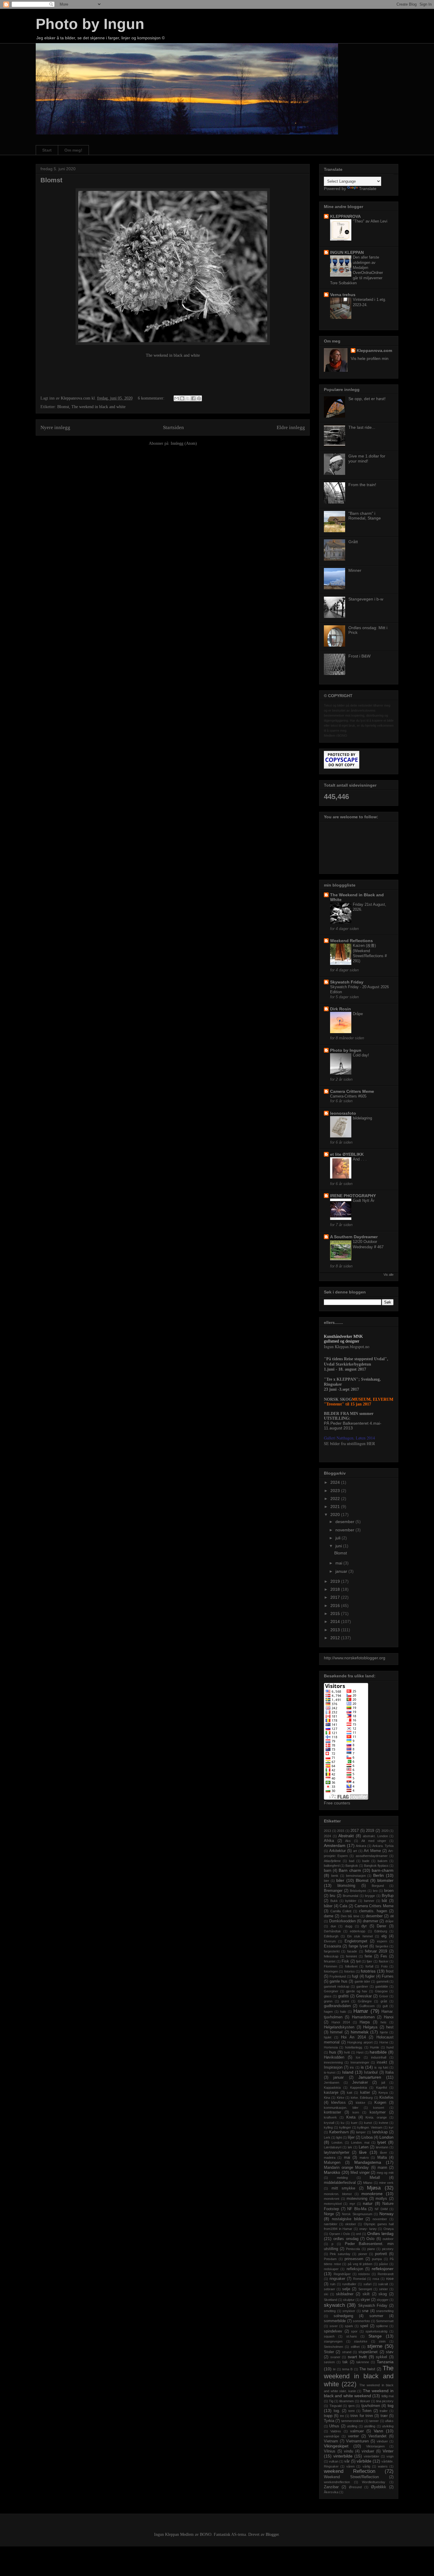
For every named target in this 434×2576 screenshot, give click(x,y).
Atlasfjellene (332, 1861)
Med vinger (360, 2173)
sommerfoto (361, 2321)
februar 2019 (376, 1951)
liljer (351, 2137)
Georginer (331, 1991)
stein (382, 2341)
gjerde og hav (357, 1991)
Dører (381, 1926)
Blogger (272, 2534)
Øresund (355, 2487)
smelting (330, 2311)
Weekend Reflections (351, 941)
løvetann (382, 2147)
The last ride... (362, 427)
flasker (384, 1961)
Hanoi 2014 (341, 2022)
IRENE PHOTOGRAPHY (353, 1196)
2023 (336, 1491)
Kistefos (386, 2098)
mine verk (386, 2183)
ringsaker (337, 2279)
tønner (374, 2421)
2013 (336, 1630)
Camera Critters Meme (352, 1091)
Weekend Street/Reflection (351, 2477)
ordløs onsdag (346, 2239)
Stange (375, 2336)
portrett (381, 2254)
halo (343, 2012)
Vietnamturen (357, 2441)
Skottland (331, 2300)
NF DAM (381, 2209)
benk (335, 1876)
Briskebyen (358, 1891)
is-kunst (330, 2072)
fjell (358, 1961)
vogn (390, 2456)
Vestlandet (377, 2436)
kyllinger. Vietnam (370, 2127)
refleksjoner (383, 2269)
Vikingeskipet (336, 2446)
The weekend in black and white (173, 355)
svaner (335, 2357)
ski (326, 2294)
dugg (349, 1926)
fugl (355, 1976)
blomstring (346, 1886)
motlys (381, 2199)
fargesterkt (332, 1951)
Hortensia (331, 2047)
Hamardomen (363, 2017)
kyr (391, 2127)
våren (350, 2466)
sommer (376, 2316)
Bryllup (388, 1896)
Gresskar (364, 1996)
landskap (380, 2132)
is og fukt (381, 2067)
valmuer (357, 2431)
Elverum (330, 1941)
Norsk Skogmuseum (357, 2214)
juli (338, 1538)
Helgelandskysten (339, 2027)
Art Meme (372, 1851)
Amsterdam (335, 1845)
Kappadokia (332, 2088)
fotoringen (331, 1971)
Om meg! (73, 150)
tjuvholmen (371, 2406)
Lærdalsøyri (333, 2147)
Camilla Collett (341, 1911)
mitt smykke (344, 2188)
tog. (337, 2411)
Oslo (370, 2239)
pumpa (377, 2259)
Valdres (336, 2431)
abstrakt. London (375, 1836)
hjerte (384, 2032)
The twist (367, 2369)
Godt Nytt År (364, 1201)
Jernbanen (332, 2082)
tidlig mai (387, 2396)
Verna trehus (343, 295)
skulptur (349, 2300)
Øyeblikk (379, 2487)
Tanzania (385, 2362)
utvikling (388, 2426)
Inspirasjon (333, 2067)
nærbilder (331, 2224)
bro (375, 1891)
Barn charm (350, 1870)
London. (337, 2142)
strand (347, 2352)
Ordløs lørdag (380, 2233)
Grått (353, 542)
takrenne (363, 2362)
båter (328, 1906)
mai (339, 1563)
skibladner (345, 2294)
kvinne (384, 2123)
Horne (384, 2042)
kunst (368, 2123)
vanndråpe (332, 2436)
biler (340, 1880)
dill (392, 1916)
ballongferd (332, 1866)
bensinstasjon (356, 1876)
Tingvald (336, 2406)
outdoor (388, 2239)
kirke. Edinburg (362, 2098)
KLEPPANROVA (345, 216)
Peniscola (353, 2249)
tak (345, 2362)
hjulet (328, 2037)
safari (367, 2284)
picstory (388, 2249)
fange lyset (358, 1946)
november (345, 1530)
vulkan (334, 2461)
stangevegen (333, 2341)
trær (384, 2416)
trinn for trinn (362, 2416)
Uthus (334, 2426)
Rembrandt (386, 2274)
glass (328, 1996)
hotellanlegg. (354, 2047)
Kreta (351, 2117)
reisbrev (364, 2274)
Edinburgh (331, 1936)
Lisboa (367, 2137)
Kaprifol (381, 2088)
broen (389, 1891)
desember (345, 1522)
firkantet (330, 1961)
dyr (364, 1926)
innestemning (333, 2062)
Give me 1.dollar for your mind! (367, 458)
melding (342, 2178)
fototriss (368, 1971)
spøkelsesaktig (376, 2331)
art (355, 1851)
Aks (348, 1841)
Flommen (331, 1966)
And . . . (360, 1159)
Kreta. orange (376, 2117)
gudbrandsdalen (337, 2006)
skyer (365, 2300)
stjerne (375, 2346)
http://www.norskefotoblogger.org (355, 1658)
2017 (336, 1597)
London (386, 2137)
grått (384, 2001)
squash (329, 2336)
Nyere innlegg (55, 427)
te (334, 2369)
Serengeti (365, 2289)
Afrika (329, 1841)
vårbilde (364, 2461)
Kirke (341, 2098)
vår (347, 2461)
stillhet (355, 2347)
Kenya (383, 2093)
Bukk (334, 1901)
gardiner (362, 1986)
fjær (369, 1961)
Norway (386, 2214)
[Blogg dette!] (182, 398)
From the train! (362, 485)
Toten (367, 2411)
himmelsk (360, 2032)
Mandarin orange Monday (346, 2168)
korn (356, 2112)
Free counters (337, 1803)
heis (384, 2022)
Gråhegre (365, 2001)
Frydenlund (338, 1976)
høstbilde (378, 2052)
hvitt (347, 2052)
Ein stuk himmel (360, 1936)
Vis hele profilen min (370, 358)
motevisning (357, 2199)
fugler (370, 1976)
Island (348, 2072)
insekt (382, 2062)
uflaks (389, 2421)
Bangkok (352, 1866)
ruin (333, 2284)
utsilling (352, 2426)
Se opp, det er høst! (367, 399)
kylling (328, 2127)
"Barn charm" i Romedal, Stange (365, 516)
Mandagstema (368, 2162)
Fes (384, 1956)
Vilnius (330, 2451)
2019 (336, 1581)
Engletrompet (356, 1941)
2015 (336, 1614)
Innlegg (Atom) (184, 443)
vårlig (366, 2466)
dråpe (389, 1921)
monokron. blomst (338, 2194)
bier (327, 1881)
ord (358, 2234)
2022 (336, 1499)
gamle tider (362, 1981)
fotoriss (350, 1971)
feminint (351, 1956)
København (339, 2132)
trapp (328, 2416)
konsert (379, 2108)
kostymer (378, 2112)
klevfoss (338, 2103)
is (362, 2067)
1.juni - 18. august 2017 (345, 1369)
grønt (345, 2001)
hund (390, 2047)
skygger (383, 2300)
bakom (382, 1861)
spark (349, 2326)
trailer (384, 2411)
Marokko (332, 2172)
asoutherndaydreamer (372, 1856)
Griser (384, 1996)
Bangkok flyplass (376, 1866)
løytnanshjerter (337, 2153)
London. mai (360, 2142)
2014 (336, 1621)
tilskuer (365, 2401)
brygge (370, 1896)
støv (390, 2352)
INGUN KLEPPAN (347, 252)
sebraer (329, 2289)
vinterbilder (372, 2456)
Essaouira (332, 1946)
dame (329, 1916)
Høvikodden (334, 2057)
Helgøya (370, 2027)
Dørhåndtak (332, 1931)
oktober (351, 2224)
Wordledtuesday (374, 2482)
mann (382, 2168)
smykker (349, 2311)
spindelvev (333, 2331)
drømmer (371, 1921)
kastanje (331, 2093)
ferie (368, 1956)
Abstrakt (346, 1836)
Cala (343, 1906)
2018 (336, 1589)
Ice (358, 2057)
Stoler (329, 2352)
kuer (354, 2123)
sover (334, 2326)
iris (352, 2067)
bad (352, 1861)
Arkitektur (337, 1851)
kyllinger (345, 2127)
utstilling (370, 2426)
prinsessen (354, 2259)
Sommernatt (385, 2321)
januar (342, 1571)
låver (384, 2153)
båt (384, 1901)
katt (350, 2093)
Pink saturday (340, 2254)
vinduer (368, 2451)
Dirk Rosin (341, 1009)
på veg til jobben (360, 2264)
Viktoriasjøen (375, 2446)
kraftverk (330, 2117)
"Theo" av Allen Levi (370, 221)
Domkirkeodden (342, 1921)
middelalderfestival (340, 2183)
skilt (366, 2294)
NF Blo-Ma (357, 2209)
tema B (347, 2369)
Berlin (378, 1875)
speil (364, 2326)
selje (346, 2289)
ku (342, 2123)
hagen (328, 2012)
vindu (349, 2451)
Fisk (345, 1961)
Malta (382, 2158)
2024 (336, 1482)
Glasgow (381, 1991)
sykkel (381, 2357)
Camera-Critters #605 (348, 1096)
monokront (332, 2199)
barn (328, 1871)
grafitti (343, 1996)
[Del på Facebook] (193, 398)
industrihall (379, 2057)
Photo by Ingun (90, 24)
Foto (384, 1966)
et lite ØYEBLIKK (347, 1154)
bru (332, 1896)
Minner (355, 570)
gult (385, 2006)
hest (390, 2027)
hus (333, 2052)
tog (391, 2405)
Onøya (389, 2229)
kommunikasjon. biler (341, 2108)
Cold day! (361, 1055)
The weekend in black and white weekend (359, 2393)
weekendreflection (337, 2482)
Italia (389, 2072)
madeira (330, 2158)
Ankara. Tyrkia (383, 1846)
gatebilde (382, 1986)
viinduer (382, 2441)
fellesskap (331, 1956)
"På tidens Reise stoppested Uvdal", (356, 1359)
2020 (336, 1515)
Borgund (378, 1886)
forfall (369, 1966)
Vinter (388, 2451)
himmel (336, 2032)
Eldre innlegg (291, 427)
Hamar (361, 2011)
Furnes (388, 1976)
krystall (329, 2123)
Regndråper (342, 2274)
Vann (378, 2431)
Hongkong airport (360, 2042)
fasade (352, 1951)
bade (366, 1861)
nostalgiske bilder (347, 2219)
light (339, 2137)
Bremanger (333, 1891)
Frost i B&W (359, 656)
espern (382, 1941)
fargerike (382, 1946)
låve (363, 2152)
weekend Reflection (350, 2471)
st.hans (352, 2336)
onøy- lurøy (368, 2229)
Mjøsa (374, 2188)
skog (383, 2294)
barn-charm (383, 1870)
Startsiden (173, 427)
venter (353, 2436)
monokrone (372, 2194)
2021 (336, 1507)
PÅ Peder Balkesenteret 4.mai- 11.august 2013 (353, 1426)
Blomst (51, 180)
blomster (385, 1880)
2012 (336, 1638)
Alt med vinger (374, 1841)
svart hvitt (357, 2357)
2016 (336, 1606)
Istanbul (371, 2072)
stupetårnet (368, 2352)
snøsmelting (385, 2311)
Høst (360, 2052)
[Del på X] (188, 398)
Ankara (361, 1846)
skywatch (334, 2305)
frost (390, 1971)
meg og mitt (385, 2173)
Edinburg (381, 1931)
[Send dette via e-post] (177, 398)
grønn (328, 2001)
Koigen (380, 2103)
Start (47, 150)
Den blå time (350, 1916)
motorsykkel (333, 2204)
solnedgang (343, 2316)
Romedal (359, 2279)
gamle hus (338, 1981)
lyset (382, 2142)
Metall (375, 2178)
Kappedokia (359, 2088)
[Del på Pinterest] (199, 398)
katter (365, 2093)
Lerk (327, 2137)
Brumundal (350, 1896)
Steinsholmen (333, 2347)
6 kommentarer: (152, 398)
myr (352, 2204)
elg (384, 1936)
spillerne (382, 2326)
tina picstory (385, 2401)
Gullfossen (367, 2006)
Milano (368, 2183)
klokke (360, 2103)
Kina (327, 2098)
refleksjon (355, 2269)
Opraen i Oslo (340, 2234)
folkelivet (351, 1966)
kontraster (332, 2112)
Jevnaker (360, 2082)
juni (339, 1546)
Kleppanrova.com (374, 350)
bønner (369, 1901)
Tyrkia (329, 2421)
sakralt (383, 2284)
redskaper (331, 2269)
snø (365, 2311)
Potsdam (330, 2259)
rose (390, 2279)
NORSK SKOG (338, 1399)
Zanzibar (331, 2487)
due (333, 1926)
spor (354, 2331)
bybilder (351, 1901)
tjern (351, 2406)
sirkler (384, 2289)
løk (350, 2147)
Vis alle (389, 1275)
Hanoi (389, 2017)
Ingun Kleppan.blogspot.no (347, 1347)
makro (364, 2158)
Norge (329, 2214)
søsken (329, 2362)
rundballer (349, 2284)
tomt (351, 2411)
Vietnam (331, 2441)
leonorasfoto (343, 1113)
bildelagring (362, 1118)
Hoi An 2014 (353, 2037)
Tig (331, 2401)
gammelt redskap (337, 1986)
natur (368, 2203)
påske (384, 2264)
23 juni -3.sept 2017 (341, 1389)
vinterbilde (343, 2456)
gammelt (382, 1981)
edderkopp (358, 1931)
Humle (375, 2047)
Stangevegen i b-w (366, 599)
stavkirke (361, 2341)
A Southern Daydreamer (354, 1237)
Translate (368, 189)
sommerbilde (335, 2321)
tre (342, 2416)
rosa (376, 2279)
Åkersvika (331, 2492)
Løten (364, 2147)
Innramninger (360, 2062)
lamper (361, 2132)
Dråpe (358, 1014)
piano (371, 2249)
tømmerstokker (352, 2421)
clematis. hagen (373, 1911)
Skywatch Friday (347, 982)
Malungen (332, 2163)
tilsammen (346, 2401)
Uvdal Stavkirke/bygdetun (347, 1364)
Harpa (365, 2022)
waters (383, 2466)
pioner (363, 2254)
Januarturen (370, 2077)
